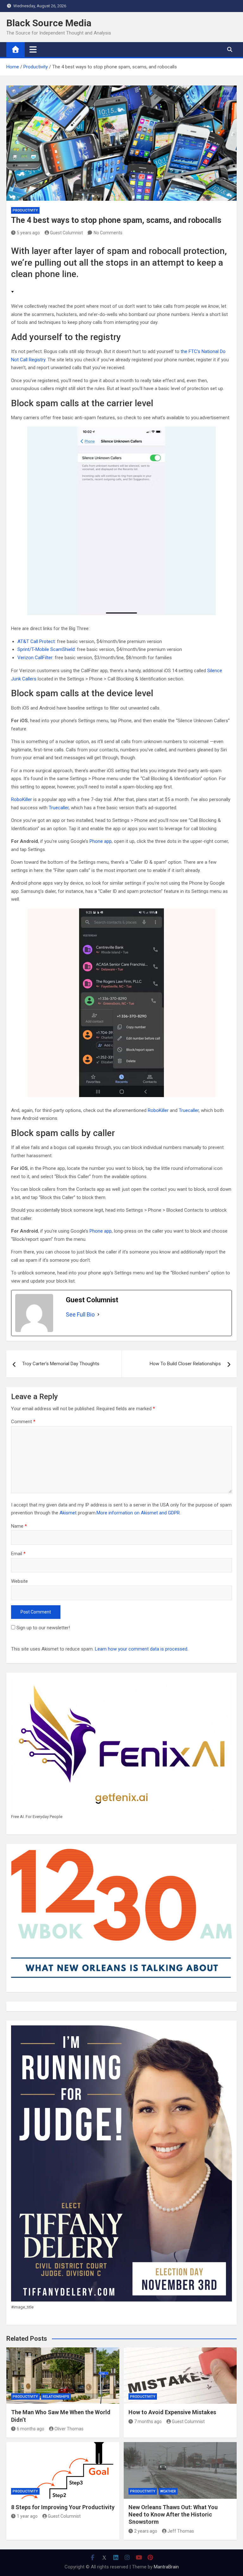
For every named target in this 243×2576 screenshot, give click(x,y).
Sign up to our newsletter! (43, 1628)
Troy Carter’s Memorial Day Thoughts (61, 1364)
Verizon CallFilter (35, 658)
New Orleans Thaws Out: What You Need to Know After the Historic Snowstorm (173, 2515)
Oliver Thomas (69, 2429)
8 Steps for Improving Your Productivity (63, 2507)
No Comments (108, 233)
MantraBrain (166, 2567)
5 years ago (28, 233)
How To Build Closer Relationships (185, 1364)
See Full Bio (80, 1314)
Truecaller (59, 808)
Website (19, 1581)
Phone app (101, 841)
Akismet (68, 1513)
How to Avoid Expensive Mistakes (172, 2412)
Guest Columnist (66, 233)
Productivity (25, 210)
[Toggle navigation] (33, 49)
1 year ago (27, 2516)
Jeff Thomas (181, 2531)
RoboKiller (22, 799)
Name (19, 1526)
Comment (23, 1422)
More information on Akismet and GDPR (138, 1513)
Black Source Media (49, 23)
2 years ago (146, 2531)
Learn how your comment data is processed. (142, 1649)
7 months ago (148, 2421)
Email (18, 1554)
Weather (168, 2491)
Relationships (56, 2397)
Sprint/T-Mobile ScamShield (46, 649)
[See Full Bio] (98, 1315)
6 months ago (31, 2429)
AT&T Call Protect (36, 641)
